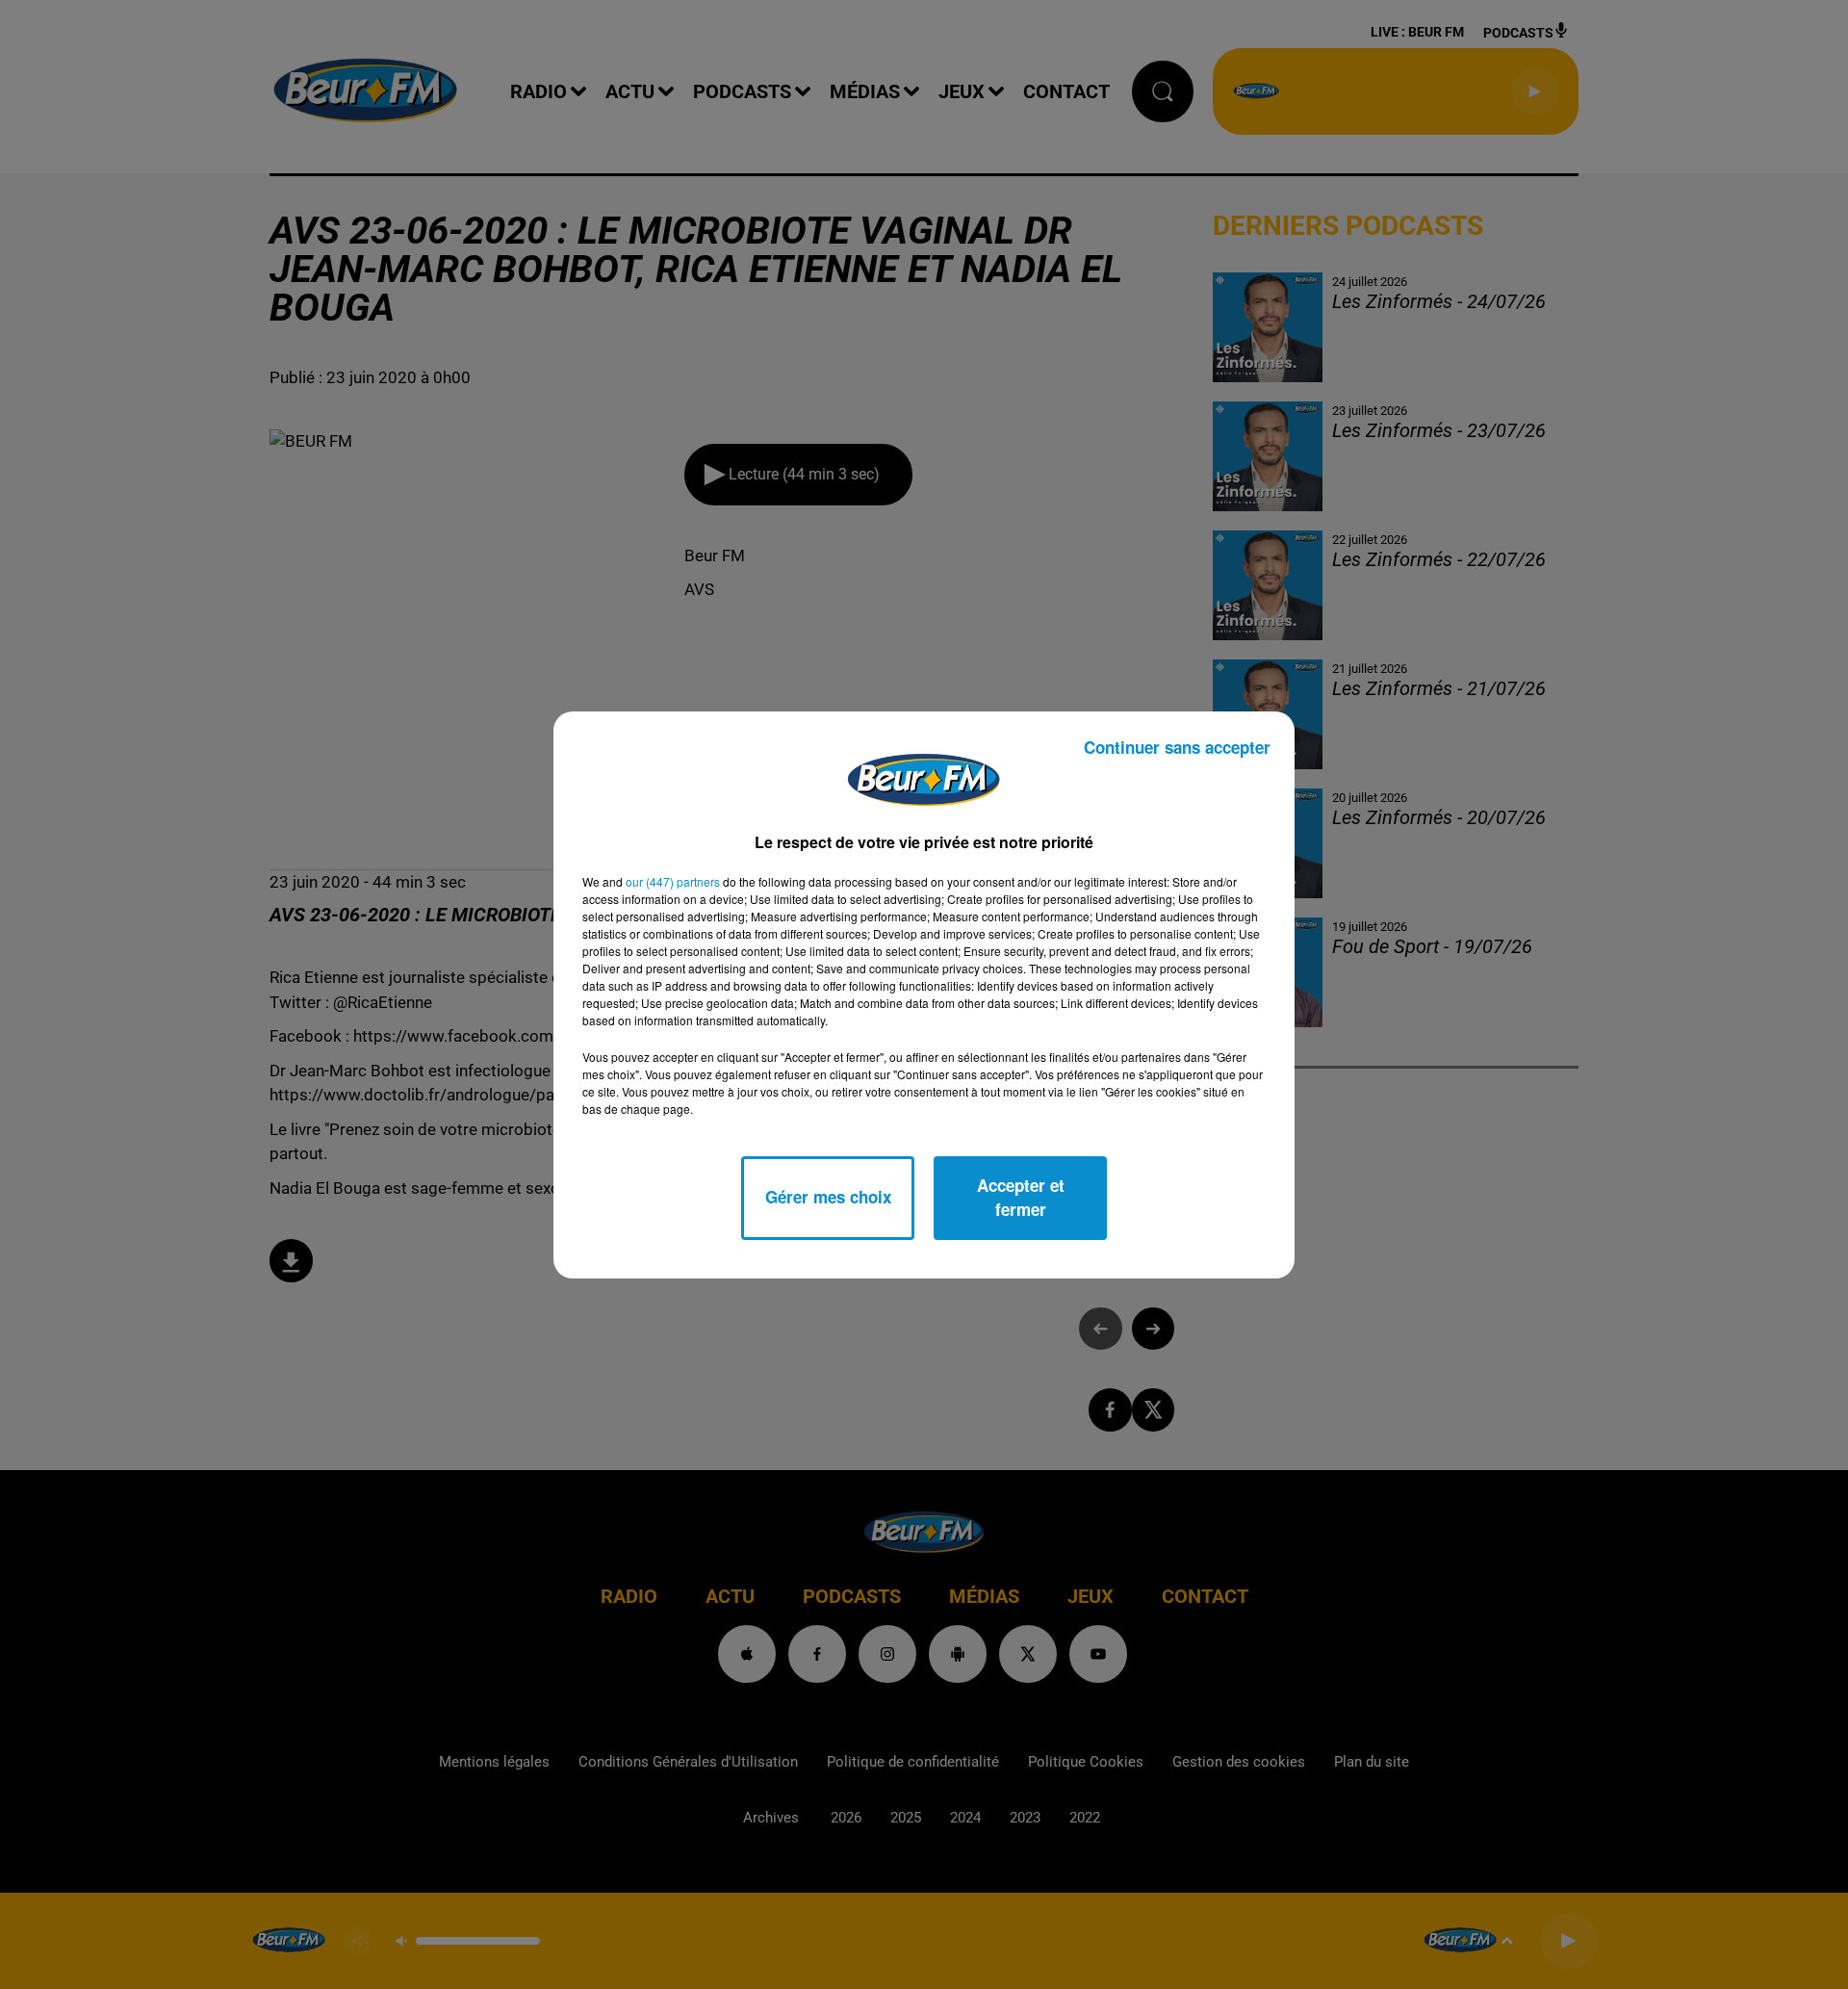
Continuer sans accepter (1177, 747)
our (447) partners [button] (673, 881)
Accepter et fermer (1021, 1198)
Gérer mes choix (828, 1197)
